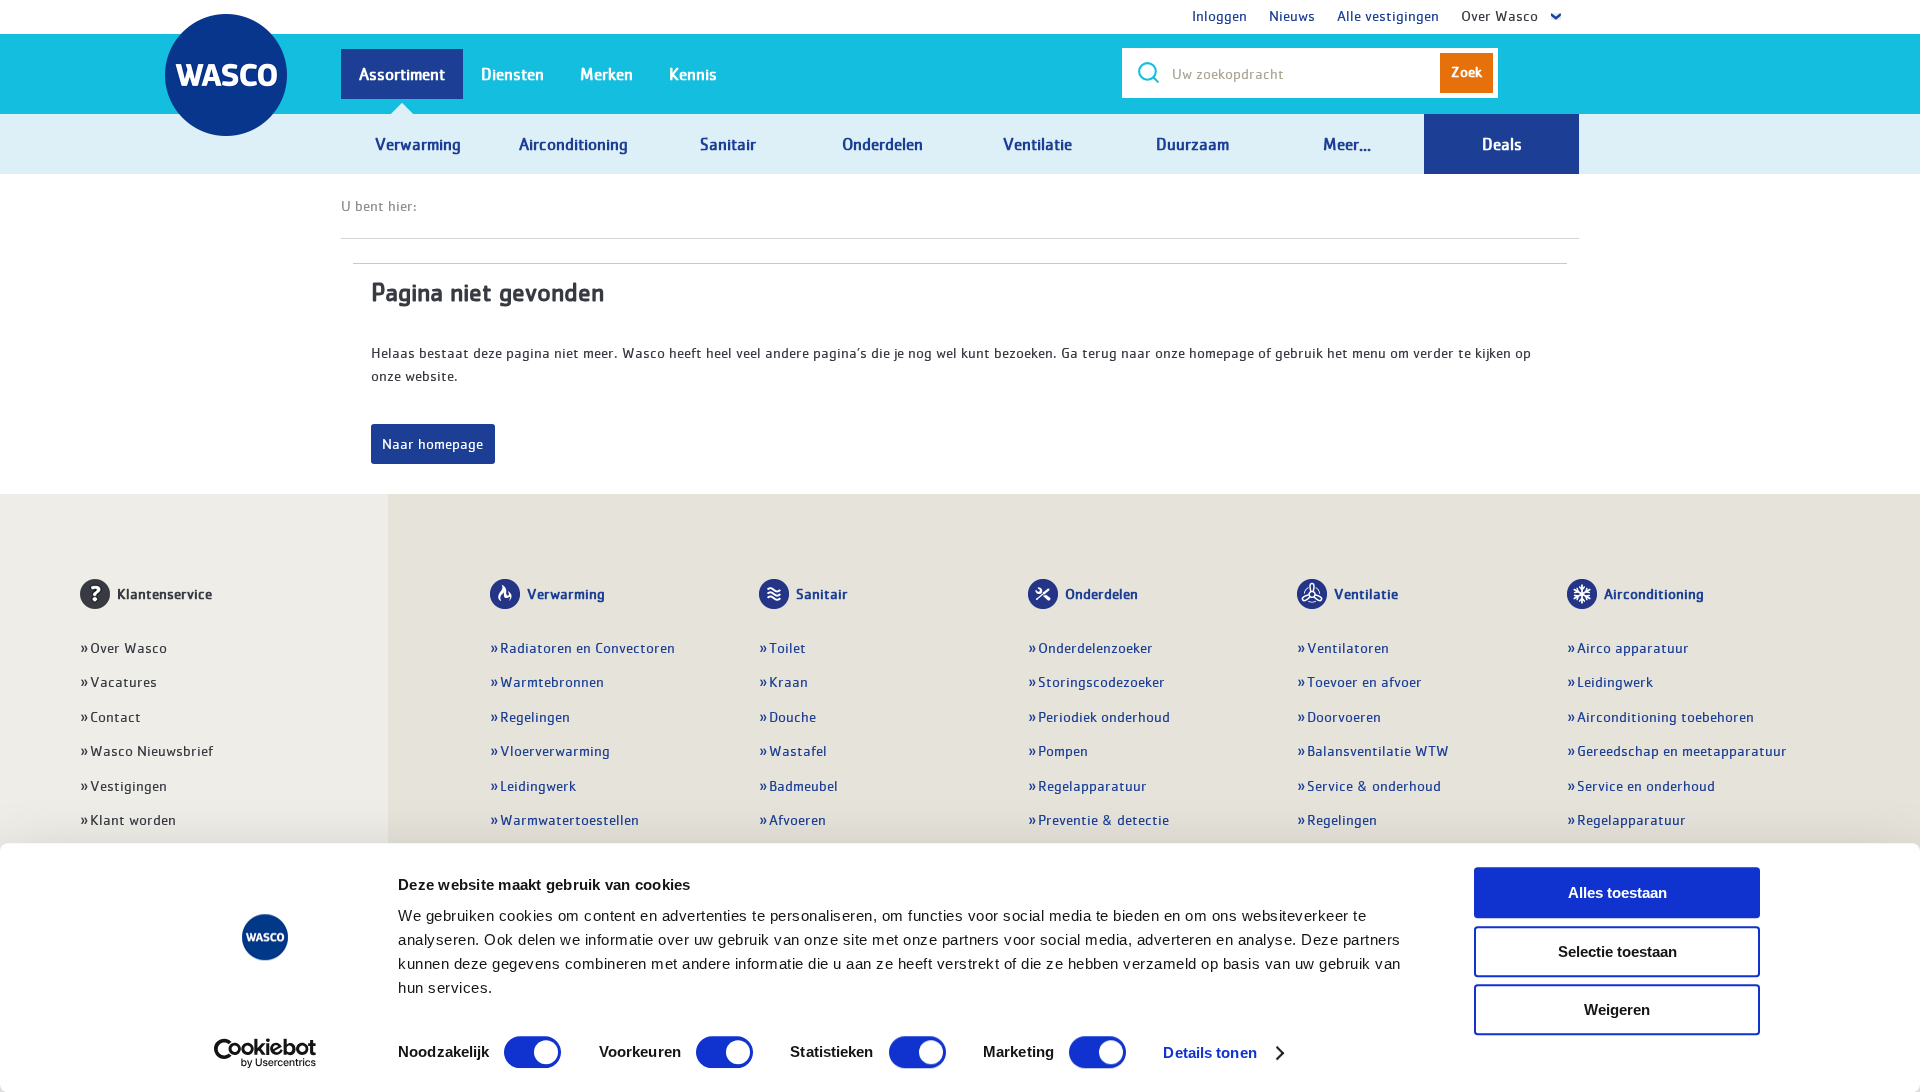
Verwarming (566, 593)
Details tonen (1209, 1052)
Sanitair (822, 593)
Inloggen (1219, 15)
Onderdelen (1101, 593)
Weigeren (1617, 1009)
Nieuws (1292, 15)
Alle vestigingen (1388, 15)
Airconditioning (1654, 593)
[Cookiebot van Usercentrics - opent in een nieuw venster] (265, 1053)
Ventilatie (1366, 593)
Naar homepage (432, 443)
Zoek (1466, 71)
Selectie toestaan (1617, 951)
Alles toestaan (1617, 892)
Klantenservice (164, 593)
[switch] (724, 1052)
